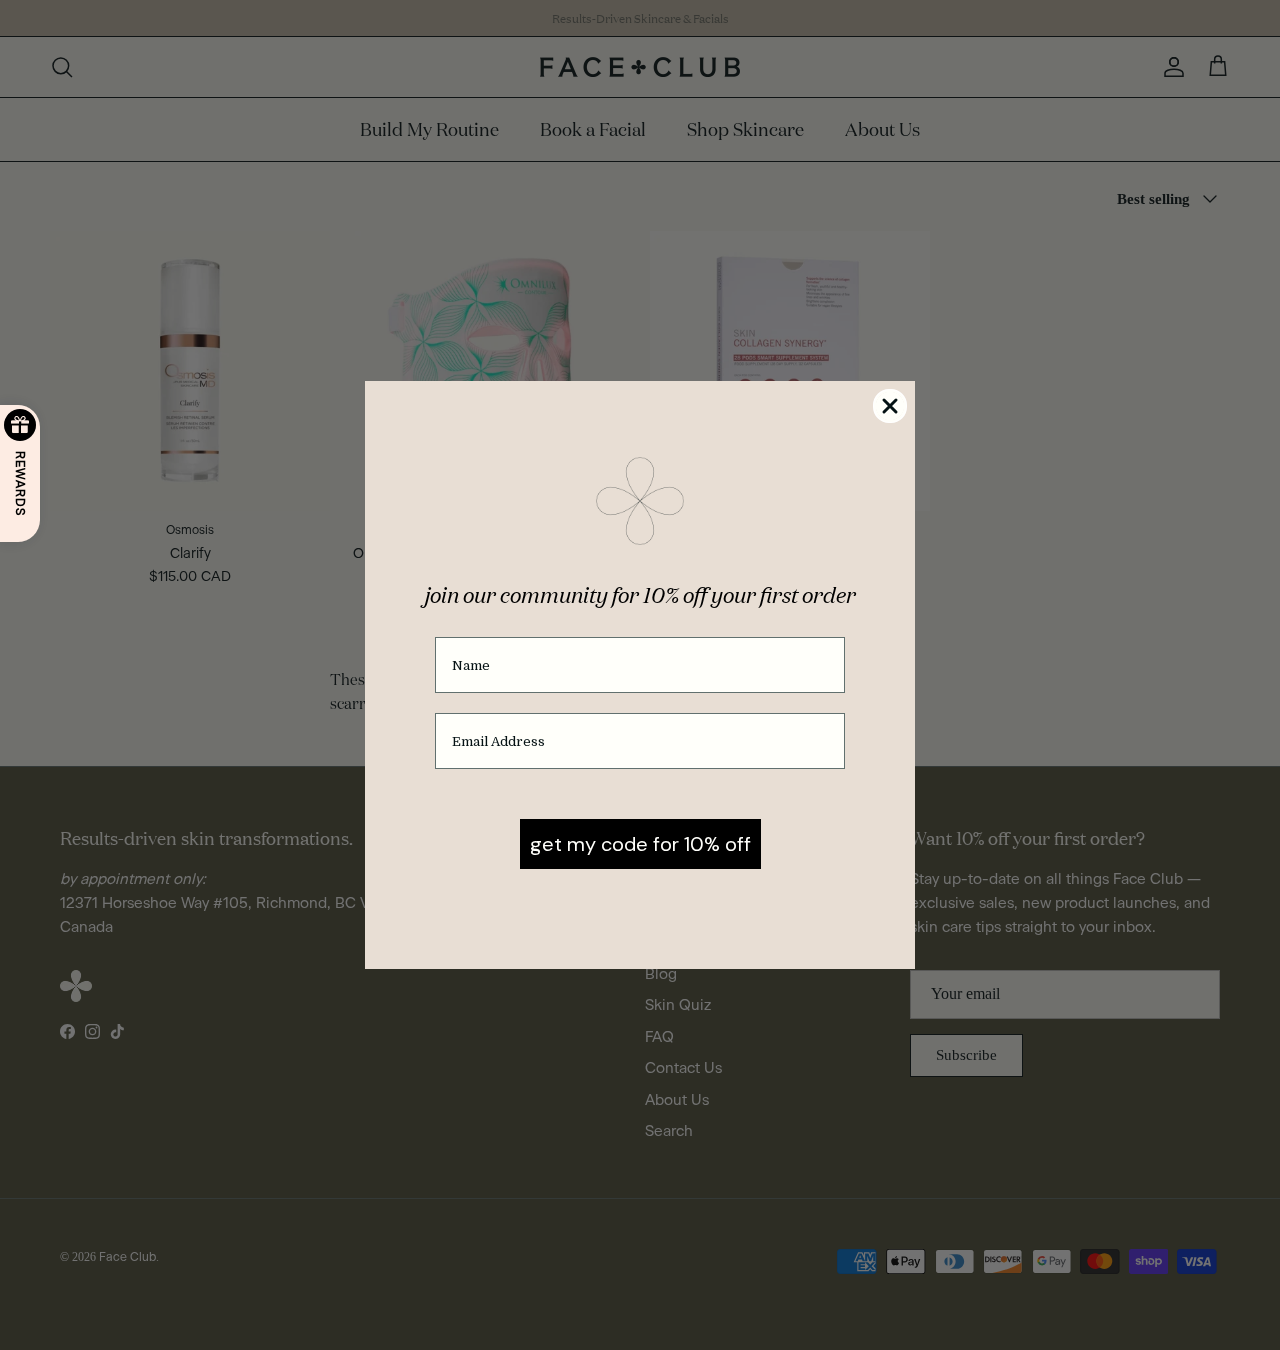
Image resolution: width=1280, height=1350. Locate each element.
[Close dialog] (890, 406)
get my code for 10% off (640, 844)
